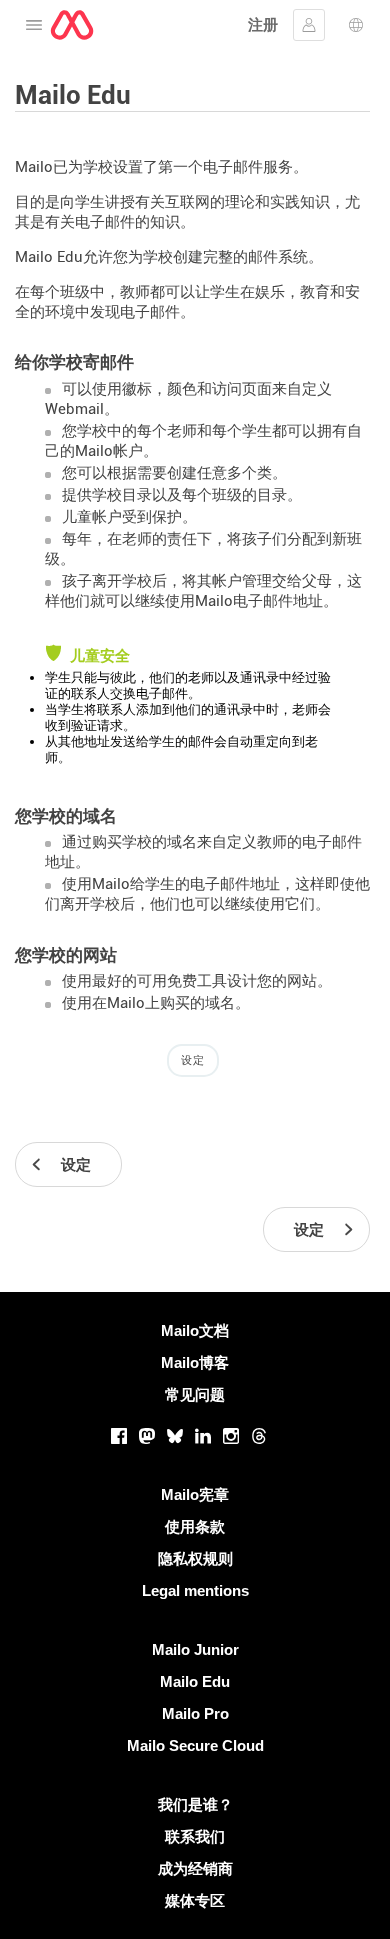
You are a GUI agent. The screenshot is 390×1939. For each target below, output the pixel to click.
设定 (193, 1060)
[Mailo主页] (72, 25)
